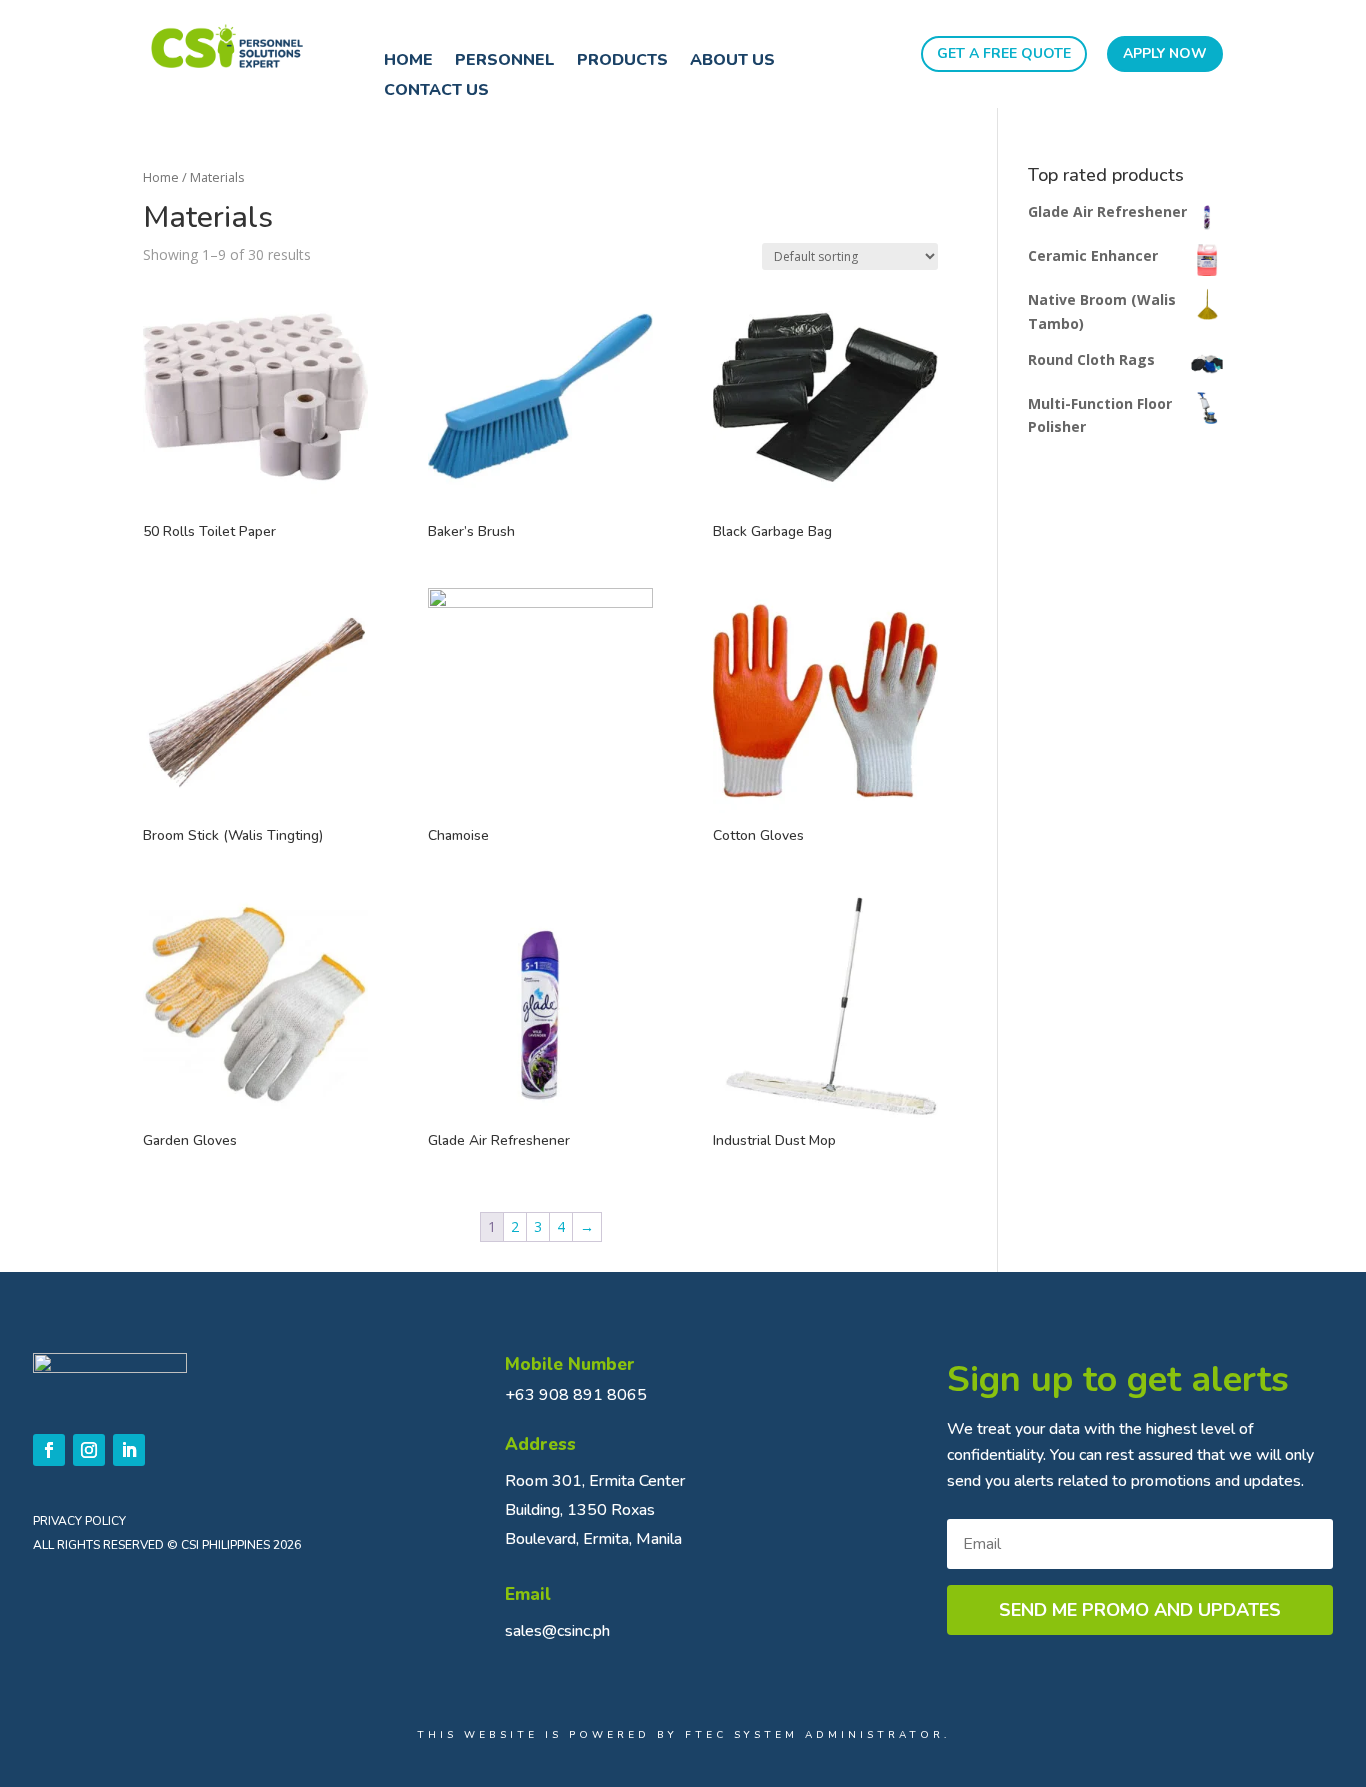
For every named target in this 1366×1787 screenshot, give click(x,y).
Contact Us (436, 92)
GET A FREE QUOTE (1004, 53)
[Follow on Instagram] (89, 1450)
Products (622, 62)
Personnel (505, 62)
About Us (732, 62)
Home (408, 62)
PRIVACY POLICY (79, 1521)
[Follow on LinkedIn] (129, 1450)
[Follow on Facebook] (49, 1450)
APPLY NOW (1165, 53)
